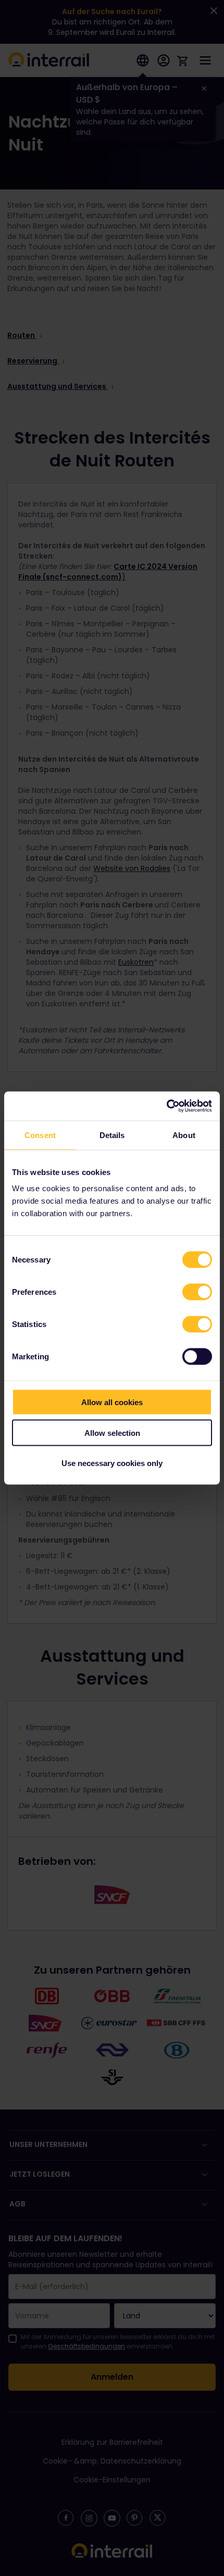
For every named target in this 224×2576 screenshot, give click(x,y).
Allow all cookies (112, 1402)
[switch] (197, 1292)
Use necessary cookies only (112, 1463)
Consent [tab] (40, 1135)
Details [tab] (112, 1135)
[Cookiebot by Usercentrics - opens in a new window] (166, 1106)
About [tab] (184, 1135)
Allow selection (112, 1432)
